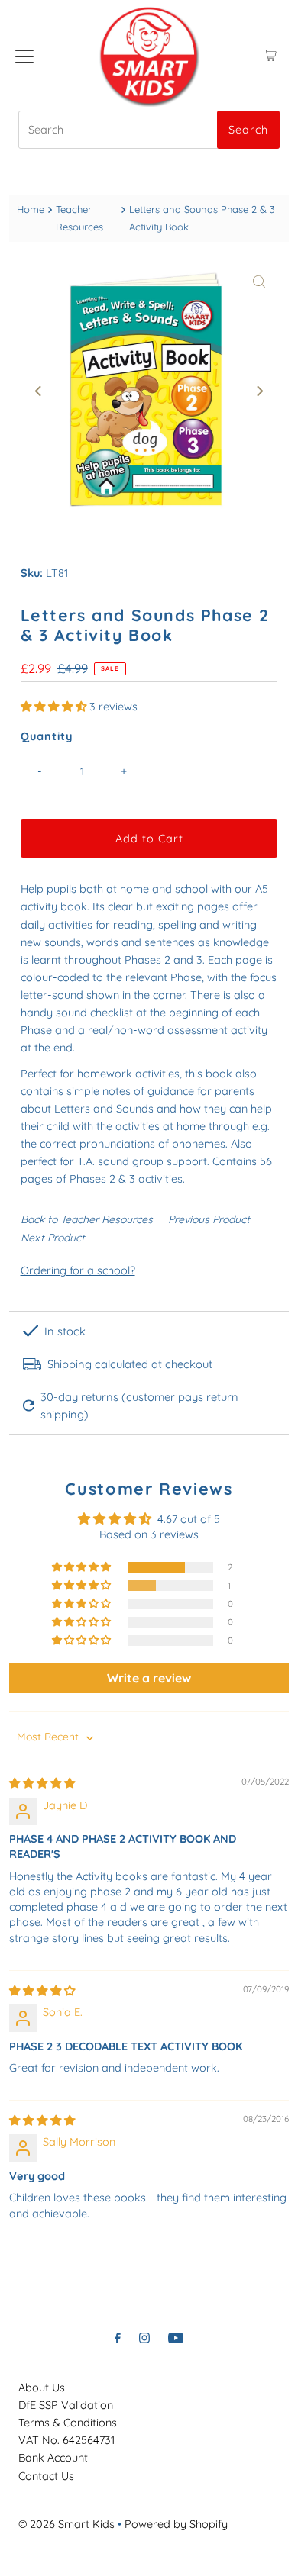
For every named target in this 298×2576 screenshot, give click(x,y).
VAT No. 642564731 (66, 2440)
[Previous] (39, 391)
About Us (42, 2388)
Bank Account (53, 2458)
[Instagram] (144, 2338)
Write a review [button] (149, 1678)
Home (31, 209)
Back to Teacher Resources (87, 1219)
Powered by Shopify (176, 2524)
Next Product (53, 1238)
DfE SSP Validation (66, 2405)
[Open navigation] (24, 56)
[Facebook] (118, 2338)
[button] (55, 707)
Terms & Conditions (68, 2423)
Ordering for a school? (78, 1270)
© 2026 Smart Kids (66, 2524)
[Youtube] (176, 2338)
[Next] (259, 391)
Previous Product (209, 1219)
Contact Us (46, 2476)
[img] (42, 1783)
